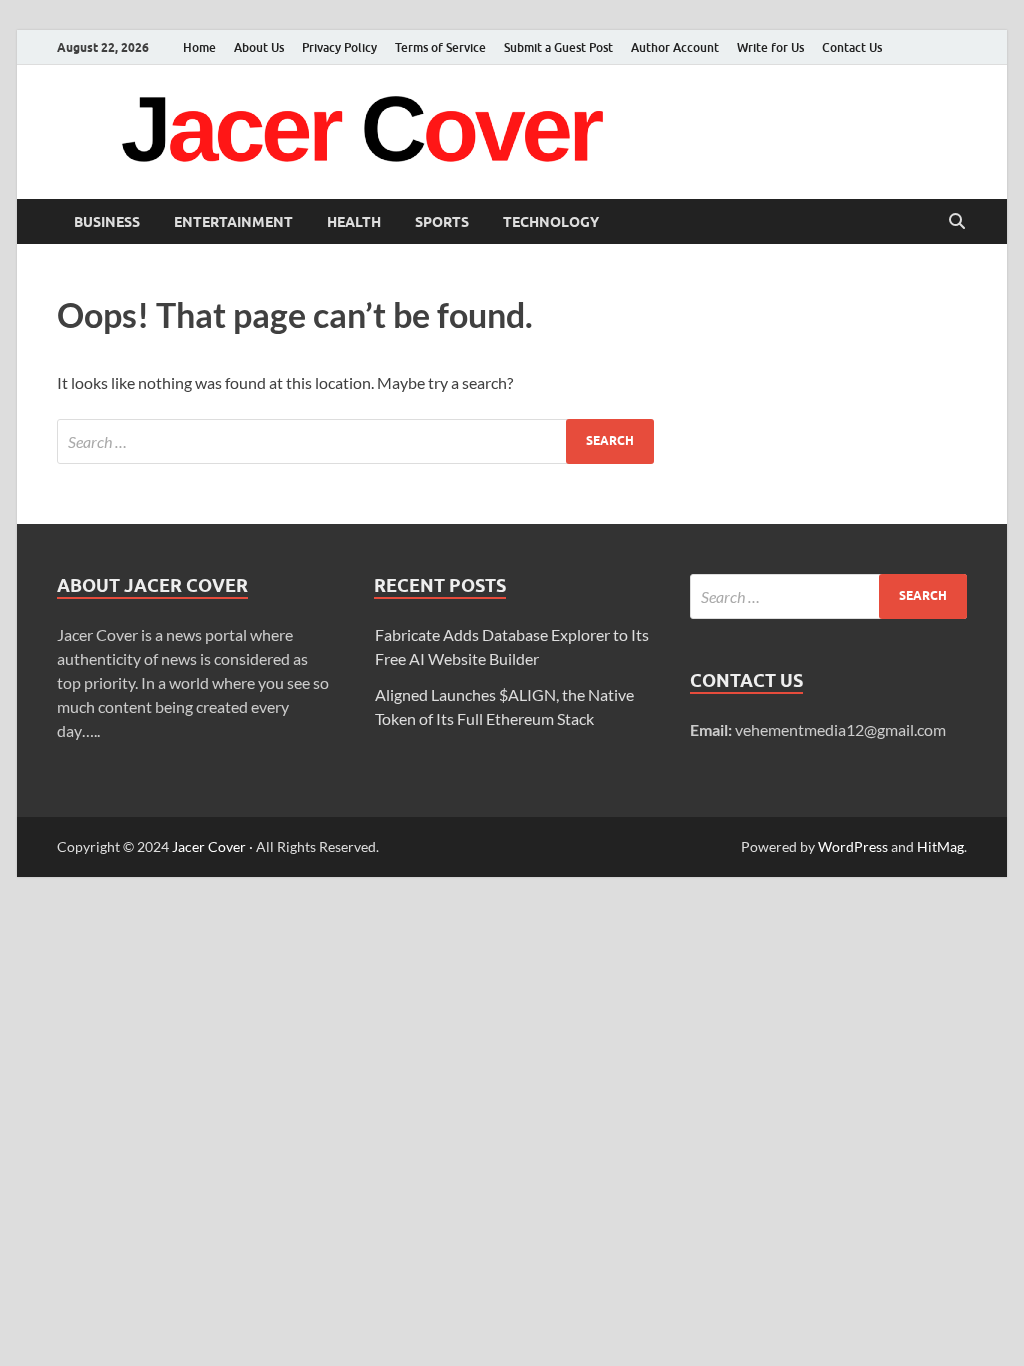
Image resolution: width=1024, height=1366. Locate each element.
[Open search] (957, 222)
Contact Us (852, 47)
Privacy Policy (339, 47)
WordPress (853, 846)
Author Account (675, 47)
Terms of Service (440, 47)
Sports (442, 222)
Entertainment (233, 222)
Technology (551, 222)
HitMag (940, 846)
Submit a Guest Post (558, 47)
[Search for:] (355, 441)
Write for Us (770, 47)
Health (354, 222)
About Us (259, 47)
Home (199, 47)
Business (107, 222)
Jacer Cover (209, 846)
